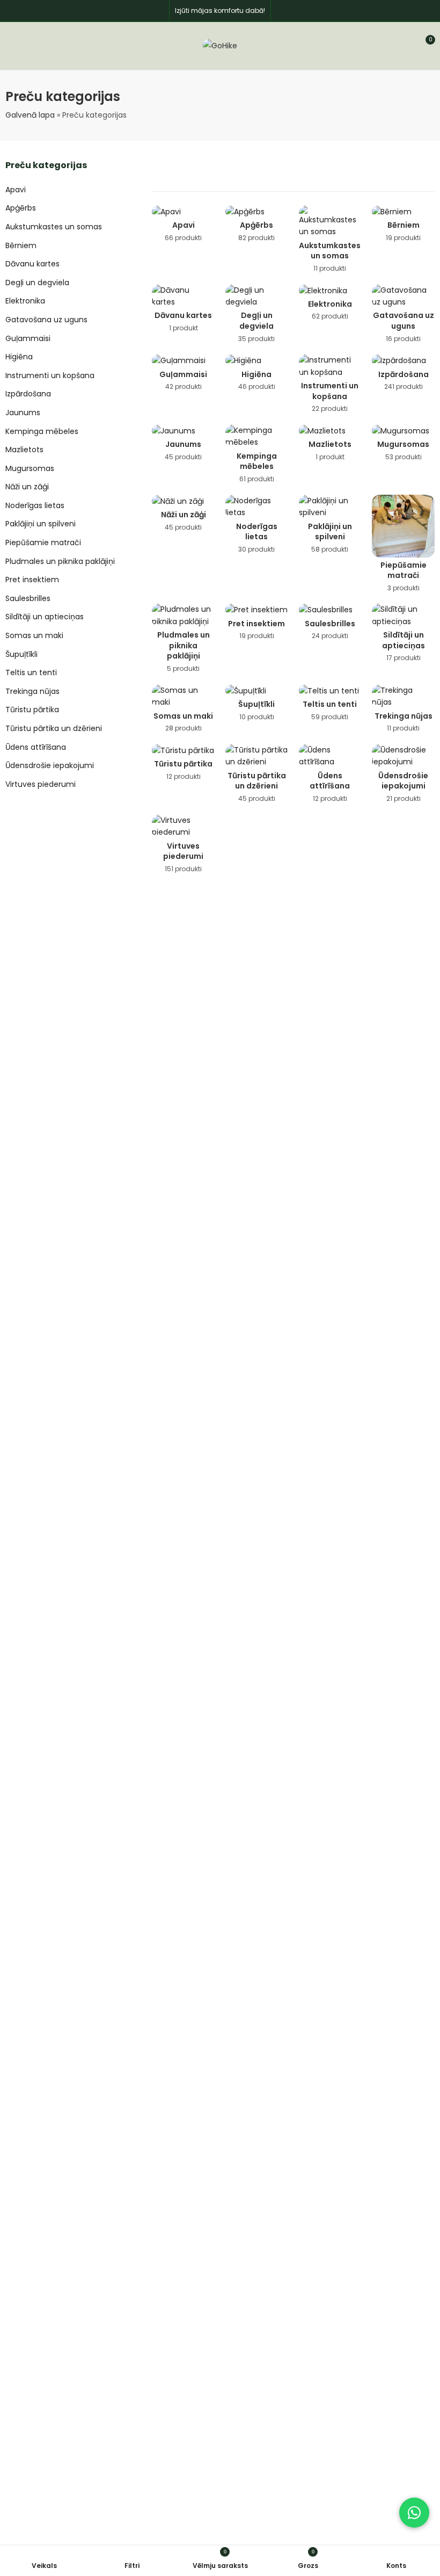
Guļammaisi (28, 338)
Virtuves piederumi (41, 784)
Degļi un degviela (37, 283)
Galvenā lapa (30, 115)
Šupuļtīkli (21, 654)
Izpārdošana (28, 394)
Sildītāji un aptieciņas (45, 617)
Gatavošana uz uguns (46, 320)
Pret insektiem (32, 580)
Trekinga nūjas (32, 691)
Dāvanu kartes (32, 264)
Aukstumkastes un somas (54, 227)
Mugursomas (30, 468)
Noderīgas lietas (35, 505)
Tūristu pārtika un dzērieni (54, 728)
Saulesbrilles (28, 598)
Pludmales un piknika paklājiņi (60, 561)
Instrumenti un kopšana (50, 375)
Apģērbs (21, 208)
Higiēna (19, 357)
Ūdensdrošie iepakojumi (50, 765)
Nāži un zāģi (27, 487)
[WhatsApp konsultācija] (414, 2513)
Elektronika (25, 301)
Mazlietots (24, 450)
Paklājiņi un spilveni (41, 524)
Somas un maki (34, 635)
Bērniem (21, 245)
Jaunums (23, 413)
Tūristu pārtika (32, 710)
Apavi (16, 190)
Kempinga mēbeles (42, 431)
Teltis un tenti (31, 672)
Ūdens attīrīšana (36, 747)
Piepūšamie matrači (43, 542)
